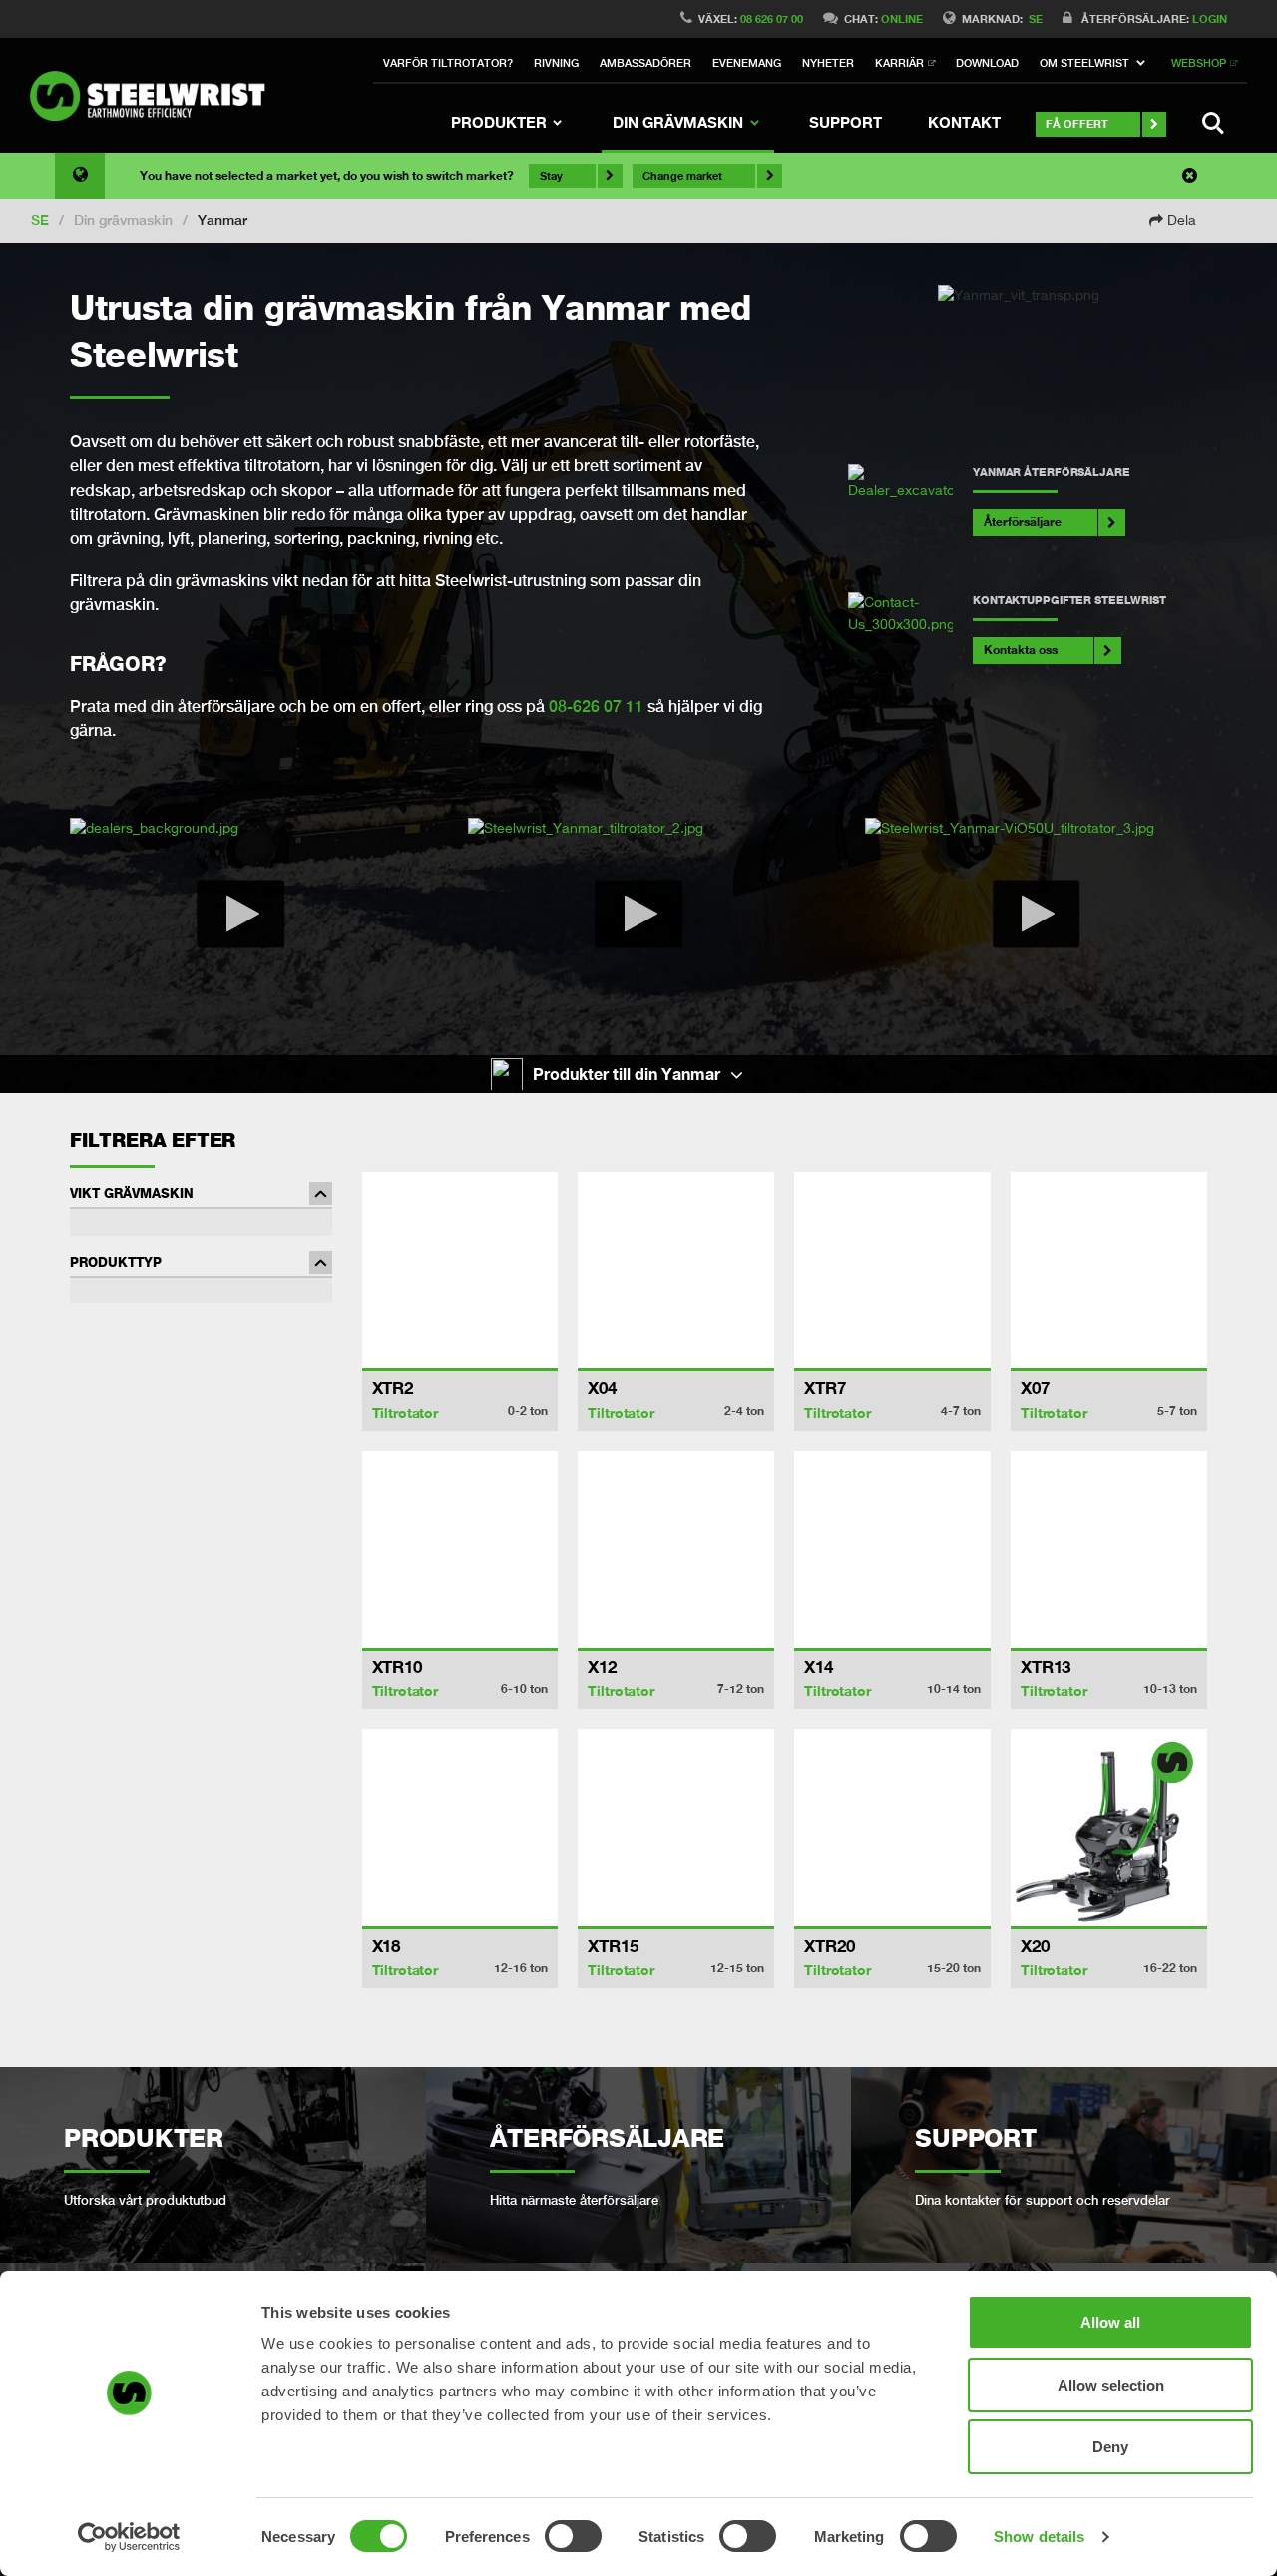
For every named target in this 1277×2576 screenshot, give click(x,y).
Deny (1110, 2447)
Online (902, 18)
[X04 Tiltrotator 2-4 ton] (676, 1270)
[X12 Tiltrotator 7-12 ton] (676, 1549)
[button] (1095, 64)
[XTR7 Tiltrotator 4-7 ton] (892, 1270)
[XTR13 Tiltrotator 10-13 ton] (1109, 1549)
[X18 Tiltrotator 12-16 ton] (460, 1828)
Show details (1039, 2537)
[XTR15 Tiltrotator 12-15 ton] (676, 1828)
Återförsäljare (1023, 521)
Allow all (1110, 2322)
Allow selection (1111, 2385)
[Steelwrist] (155, 96)
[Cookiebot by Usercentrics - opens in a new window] (129, 2537)
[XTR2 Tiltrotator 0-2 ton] (460, 1270)
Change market (682, 176)
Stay (551, 176)
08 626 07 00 (772, 18)
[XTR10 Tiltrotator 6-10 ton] (460, 1549)
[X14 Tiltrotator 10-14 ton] (892, 1549)
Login (1210, 18)
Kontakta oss (1021, 650)
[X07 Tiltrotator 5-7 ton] (1109, 1270)
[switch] (573, 2536)
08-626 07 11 (596, 706)
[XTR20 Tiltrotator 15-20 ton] (892, 1828)
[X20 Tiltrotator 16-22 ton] (1109, 1828)
